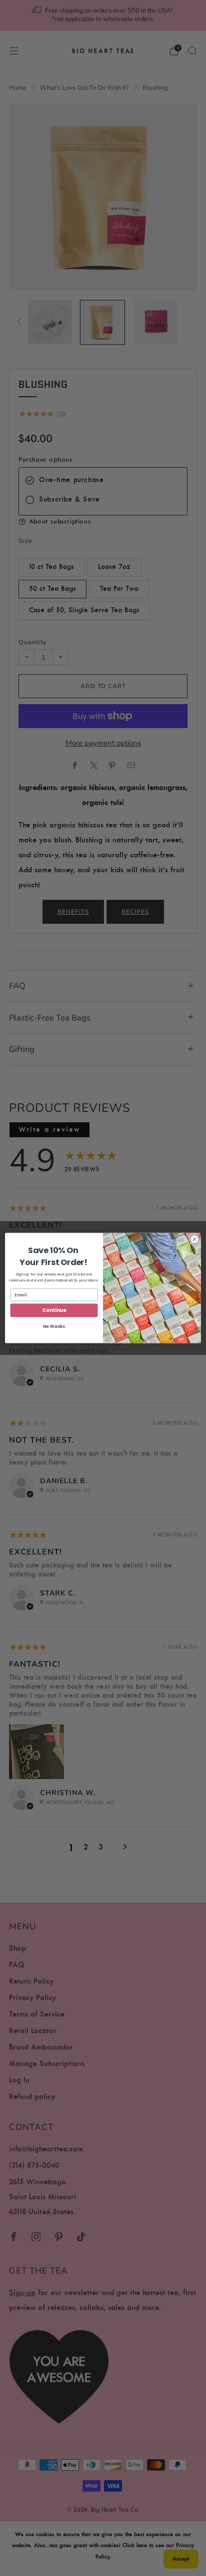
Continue (54, 1310)
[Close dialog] (194, 1239)
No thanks (54, 1327)
